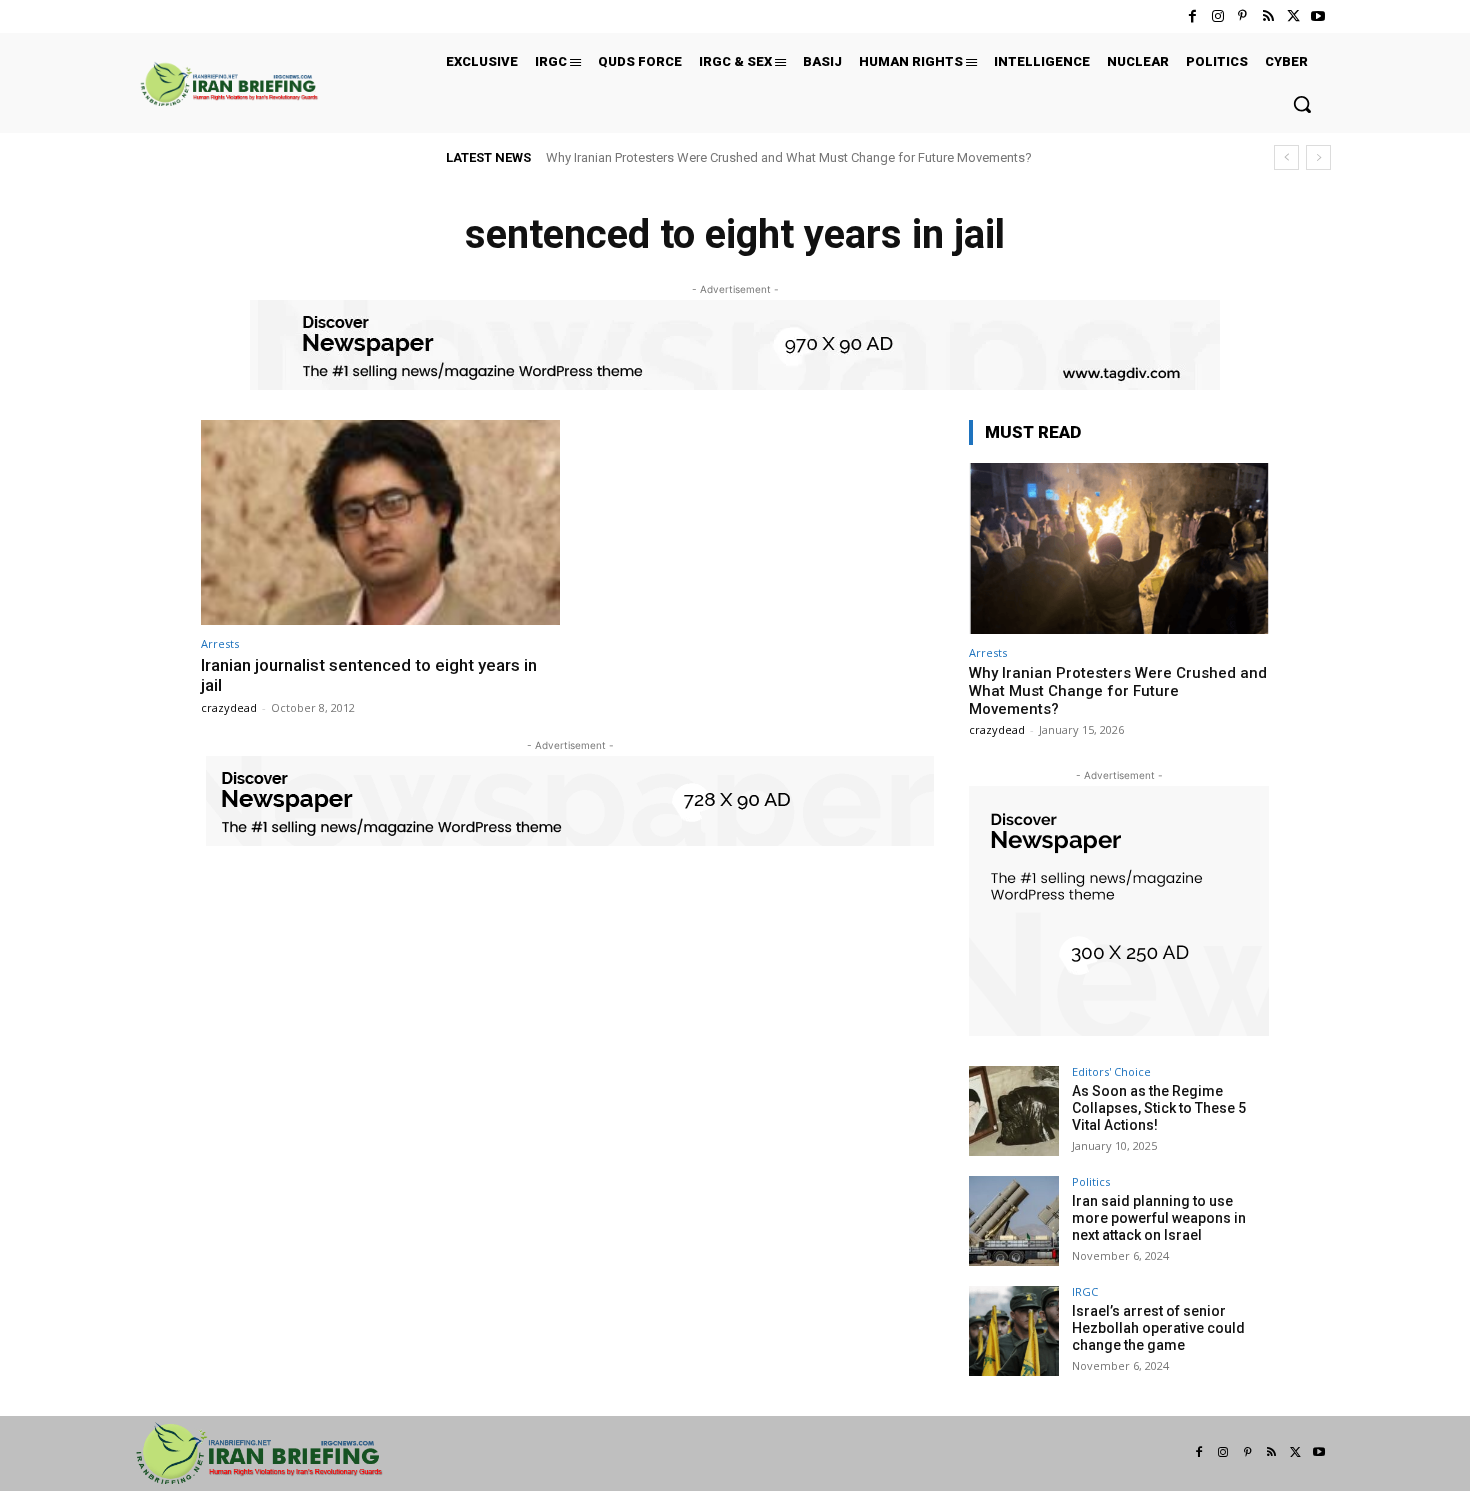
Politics (1091, 1181)
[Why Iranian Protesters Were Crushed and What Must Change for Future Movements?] (1119, 548)
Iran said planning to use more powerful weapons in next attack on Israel (1159, 1218)
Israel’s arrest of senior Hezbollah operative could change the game (1158, 1328)
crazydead (229, 707)
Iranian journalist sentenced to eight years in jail (369, 675)
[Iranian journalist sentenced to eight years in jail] (380, 522)
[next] (1318, 157)
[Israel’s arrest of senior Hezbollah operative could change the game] (1014, 1331)
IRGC (1085, 1291)
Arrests (220, 643)
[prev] (1286, 157)
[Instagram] (1217, 16)
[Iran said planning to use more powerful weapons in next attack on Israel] (1014, 1221)
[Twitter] (1293, 16)
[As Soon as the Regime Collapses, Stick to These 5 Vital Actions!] (1014, 1111)
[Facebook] (1192, 16)
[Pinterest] (1242, 16)
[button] (1302, 104)
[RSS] (1267, 16)
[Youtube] (1318, 16)
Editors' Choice (1111, 1071)
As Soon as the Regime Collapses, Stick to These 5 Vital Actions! (1159, 1108)
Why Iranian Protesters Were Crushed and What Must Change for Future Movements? (789, 157)
